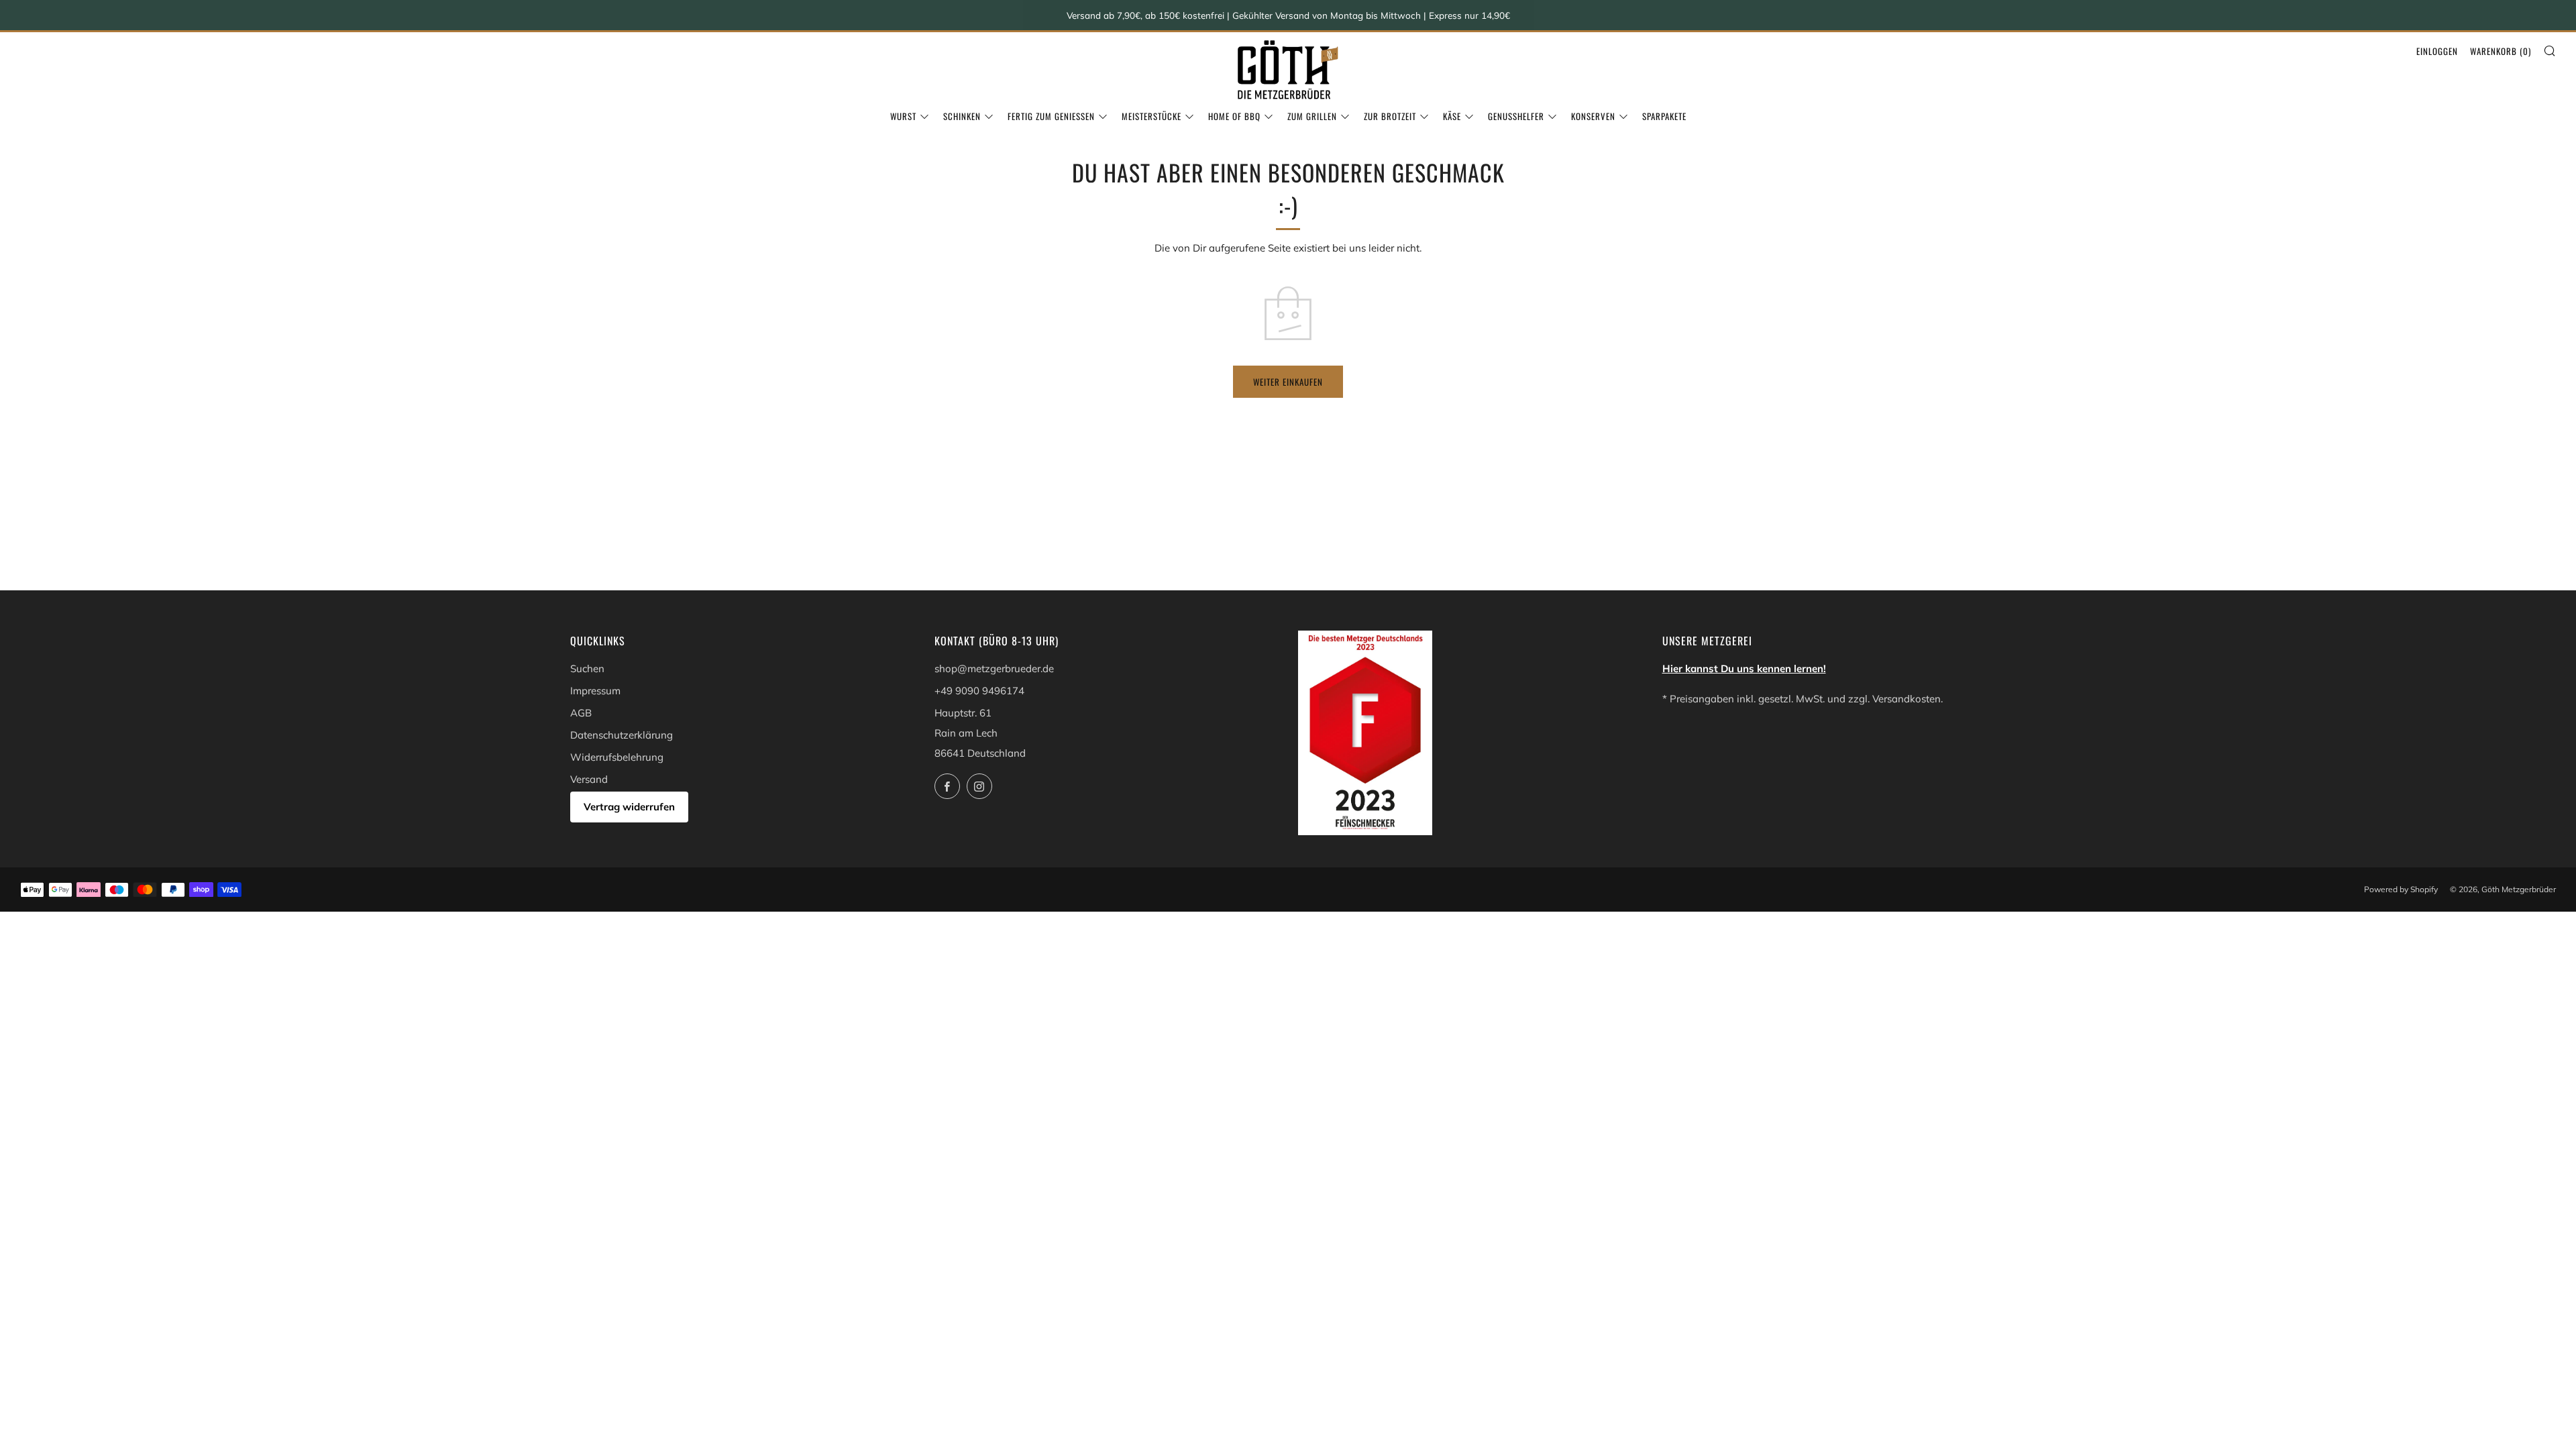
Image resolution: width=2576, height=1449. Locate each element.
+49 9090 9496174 (979, 691)
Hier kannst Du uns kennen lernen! (1744, 668)
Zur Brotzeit (1390, 116)
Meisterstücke (1151, 116)
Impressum (595, 691)
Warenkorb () (2501, 51)
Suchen (587, 668)
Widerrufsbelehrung (617, 757)
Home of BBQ (1234, 116)
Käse (1452, 116)
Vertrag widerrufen (629, 807)
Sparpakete (1664, 116)
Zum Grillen (1312, 116)
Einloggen (2437, 51)
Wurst (903, 116)
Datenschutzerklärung (622, 735)
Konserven (1593, 116)
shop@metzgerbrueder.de (994, 668)
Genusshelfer (1516, 116)
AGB (581, 713)
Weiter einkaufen (1288, 382)
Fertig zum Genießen (1051, 116)
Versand (589, 779)
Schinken (962, 116)
